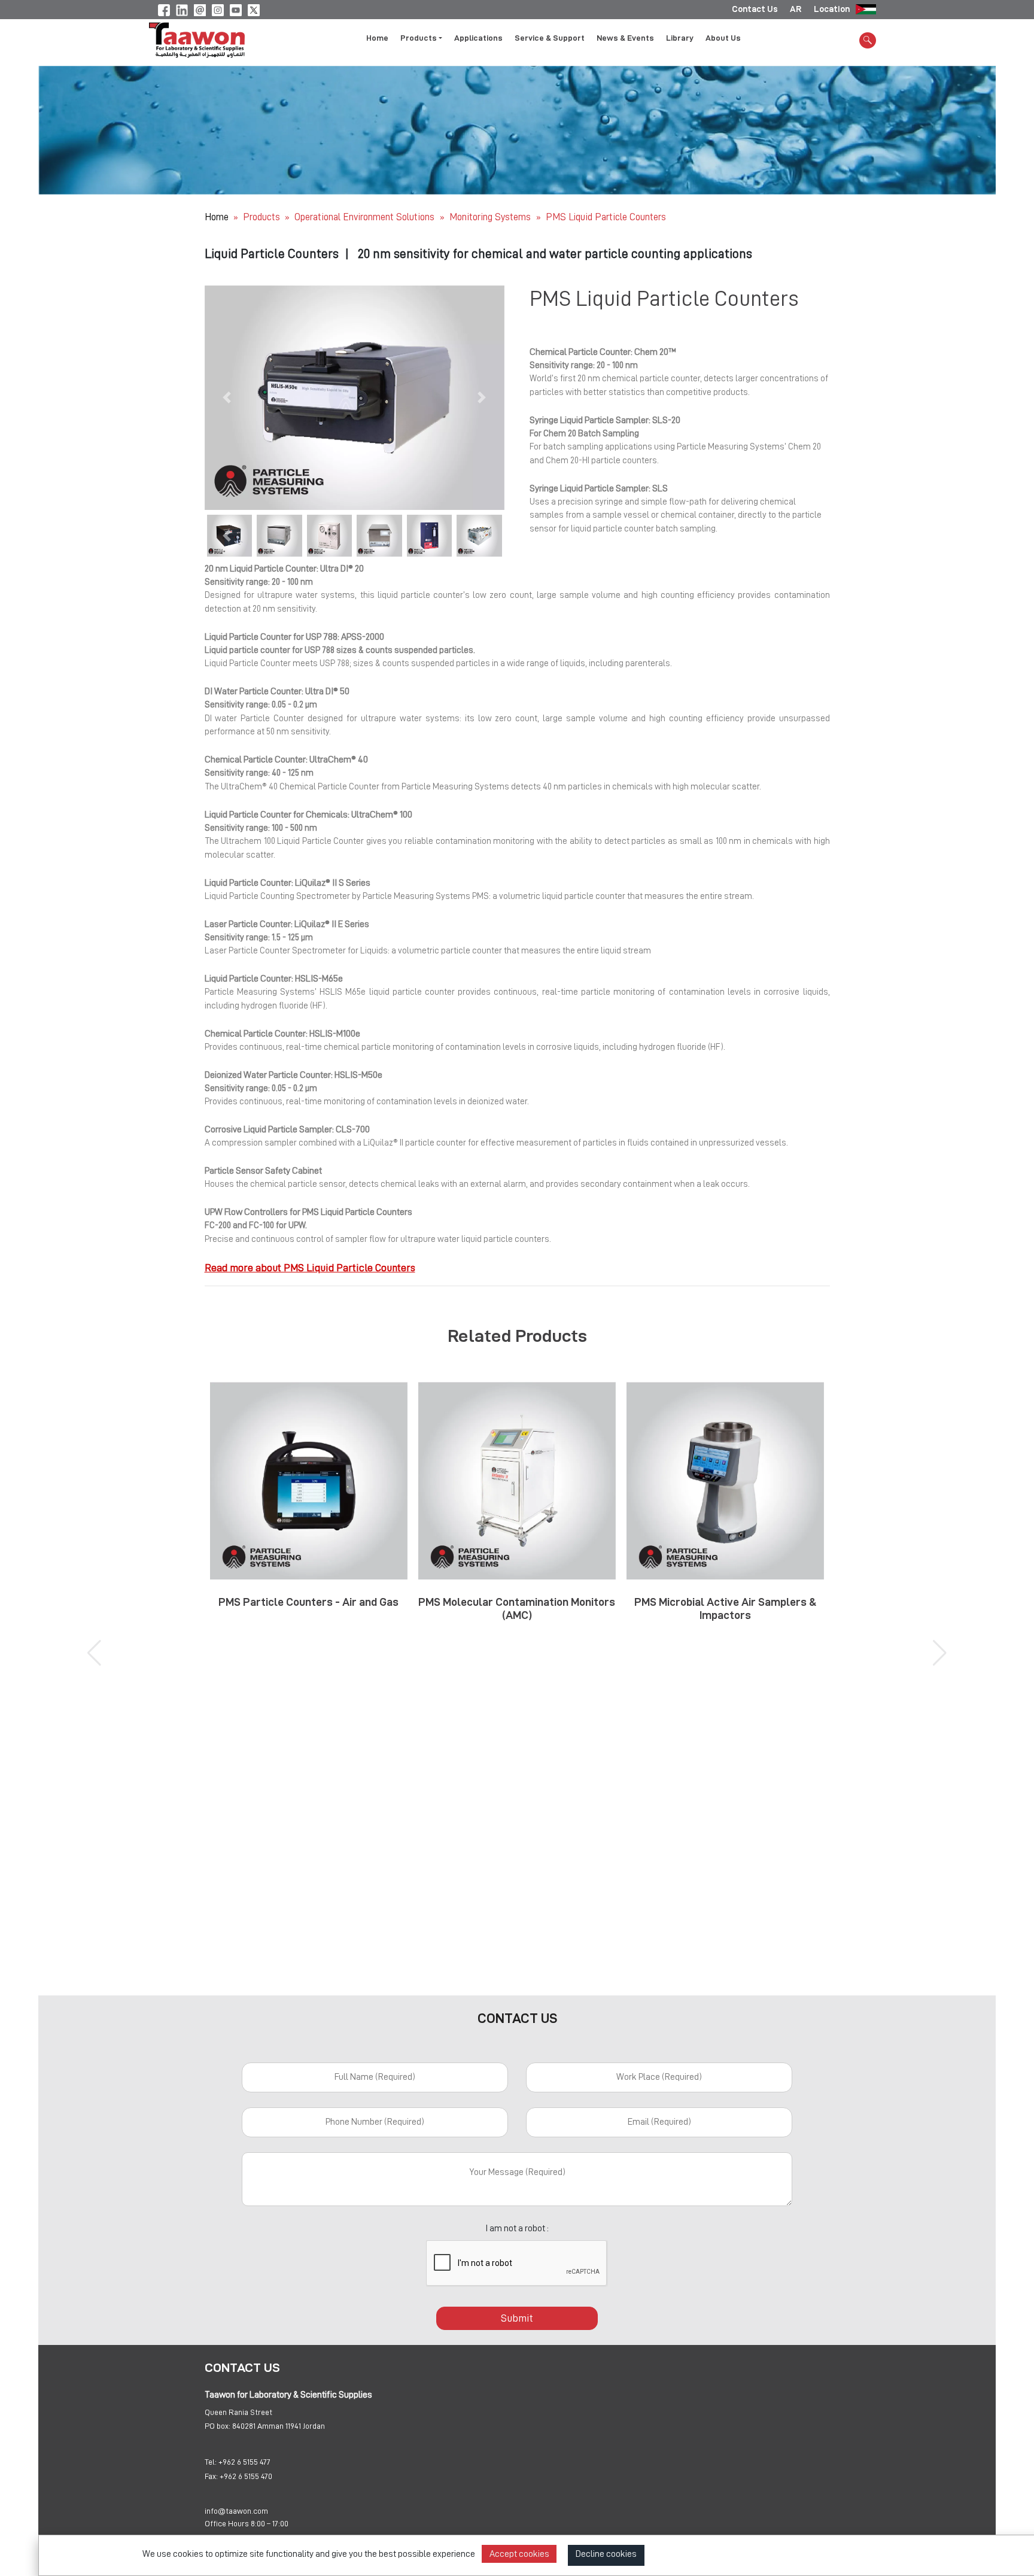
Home (377, 38)
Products (261, 217)
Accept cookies (519, 2554)
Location (832, 9)
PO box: (218, 2426)
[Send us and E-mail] (200, 8)
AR (796, 9)
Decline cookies (606, 2554)
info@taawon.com (236, 2511)
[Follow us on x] (254, 8)
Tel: (211, 2462)
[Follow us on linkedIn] (182, 8)
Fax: (211, 2476)
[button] (227, 398)
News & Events (625, 38)
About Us (723, 38)
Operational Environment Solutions (366, 217)
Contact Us (755, 9)
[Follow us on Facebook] (164, 8)
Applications (478, 38)
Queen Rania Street (238, 2412)
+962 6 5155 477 (244, 2462)
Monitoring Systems (491, 217)
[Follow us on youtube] (236, 8)
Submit (517, 2318)
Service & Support (550, 38)
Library (680, 38)
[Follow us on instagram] (218, 8)
